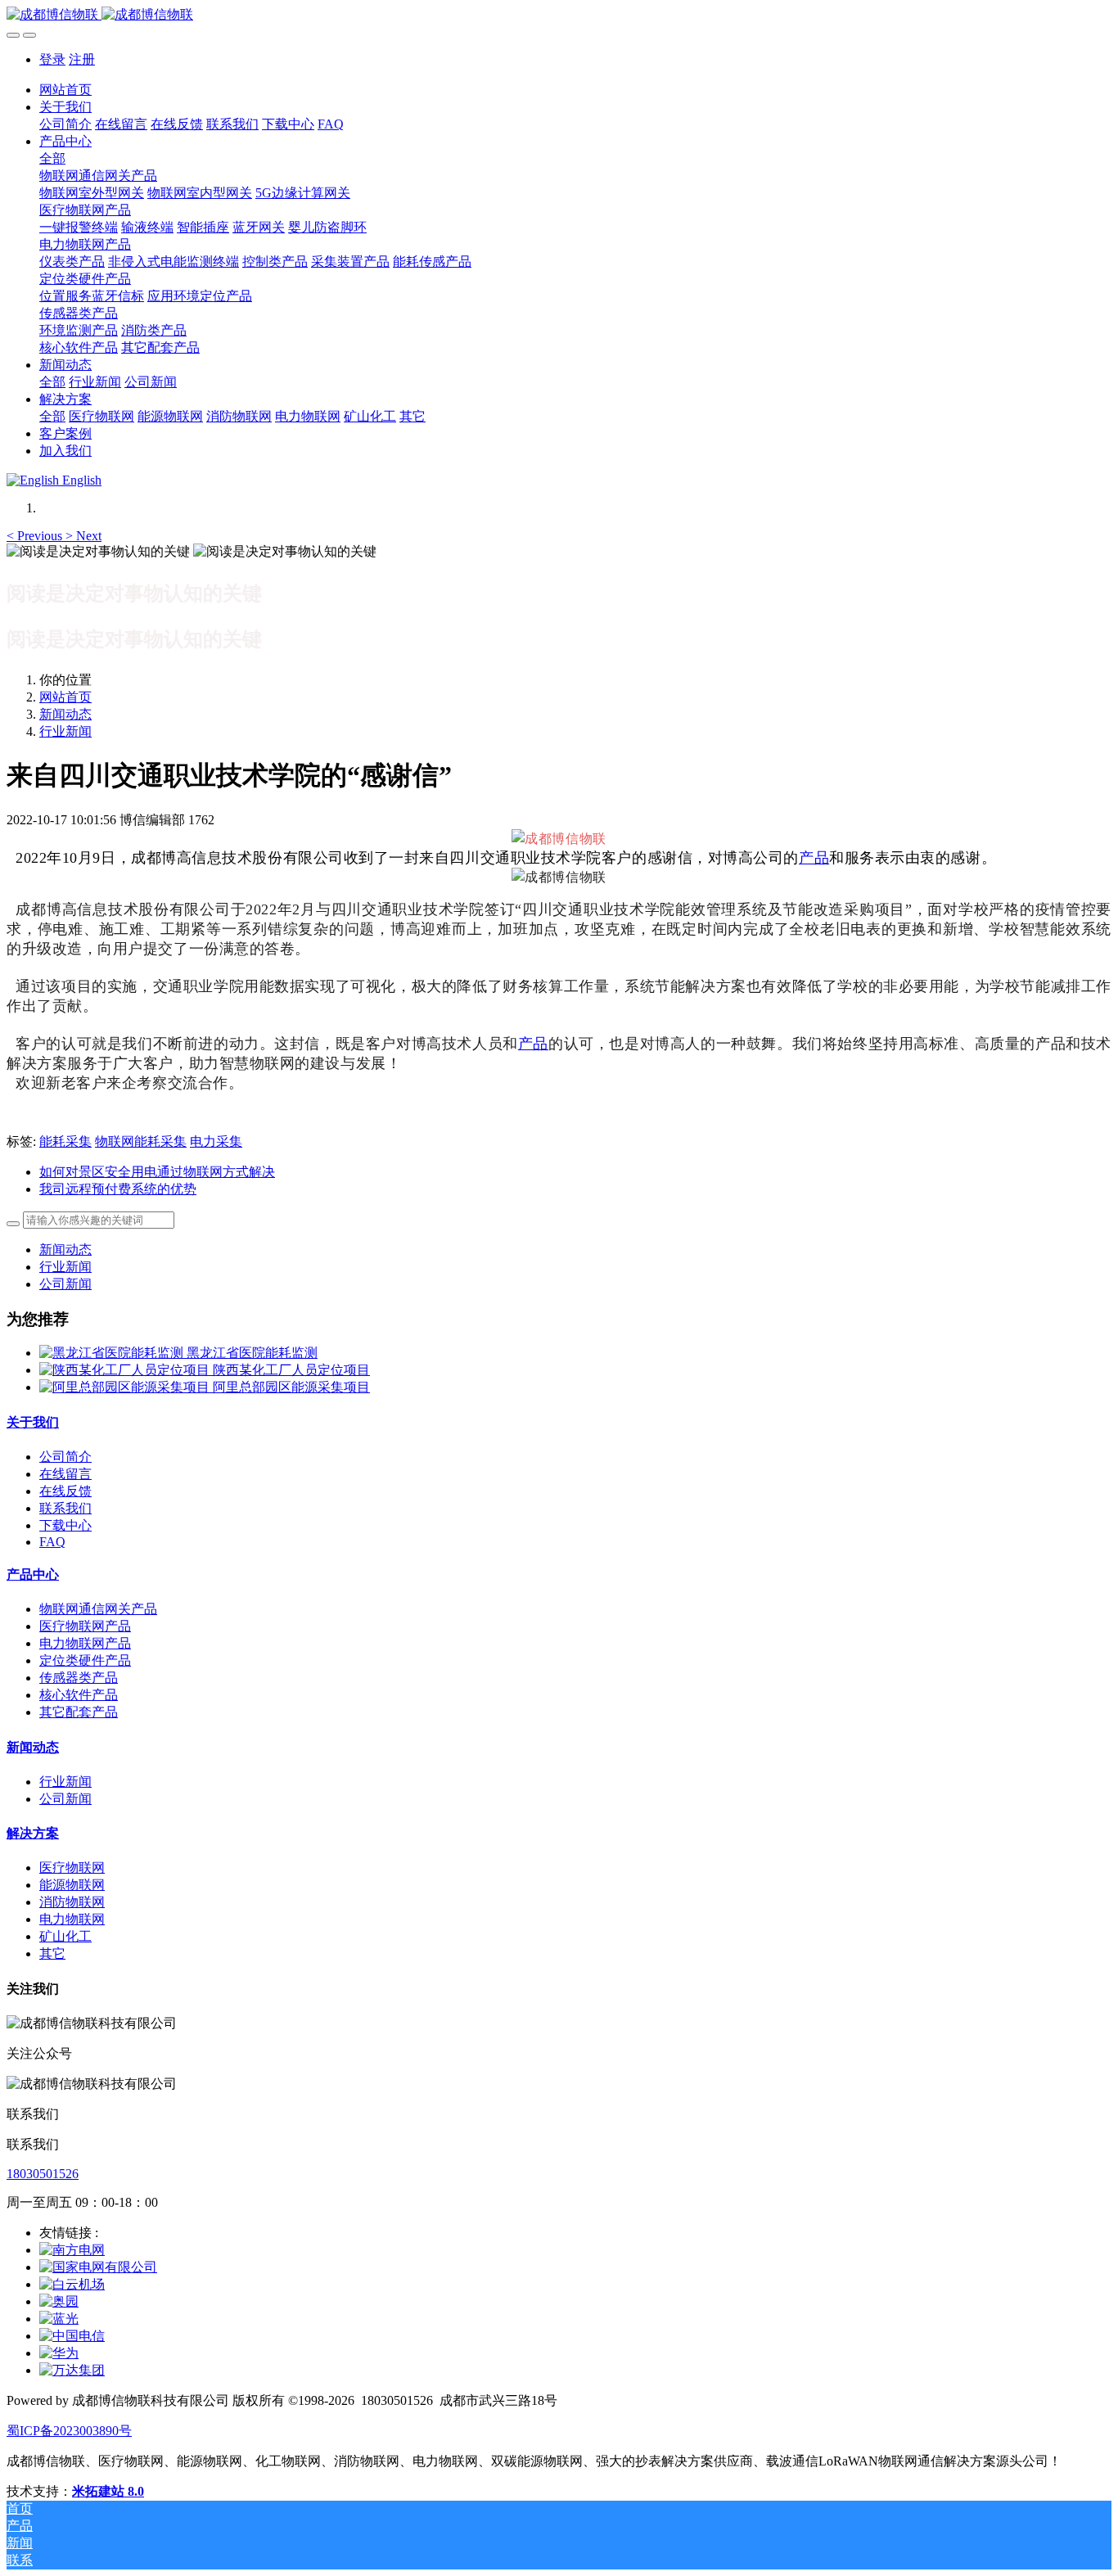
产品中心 (33, 1574)
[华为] (59, 2353)
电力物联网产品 (85, 1643)
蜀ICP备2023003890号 (69, 2431)
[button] (36, 536)
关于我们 (33, 1422)
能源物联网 (72, 1885)
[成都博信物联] (559, 15)
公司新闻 (65, 1284)
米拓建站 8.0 (108, 2491)
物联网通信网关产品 (98, 1609)
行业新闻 (65, 731)
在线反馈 (65, 1491)
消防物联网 (72, 1902)
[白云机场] (72, 2284)
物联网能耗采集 (141, 1141)
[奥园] (59, 2301)
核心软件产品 (79, 1695)
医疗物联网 (72, 1868)
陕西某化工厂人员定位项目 (291, 1370)
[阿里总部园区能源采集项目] (126, 1387)
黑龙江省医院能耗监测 (252, 1353)
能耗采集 (65, 1141)
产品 (814, 858)
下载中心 (65, 1525)
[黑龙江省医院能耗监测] (113, 1353)
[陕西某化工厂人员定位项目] (126, 1370)
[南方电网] (72, 2250)
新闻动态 (65, 714)
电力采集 (216, 1141)
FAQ (52, 1542)
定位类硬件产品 (85, 1660)
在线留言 (65, 1474)
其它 (52, 1953)
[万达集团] (72, 2370)
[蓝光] (59, 2319)
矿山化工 (65, 1936)
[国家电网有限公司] (98, 2267)
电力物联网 (72, 1919)
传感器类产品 (79, 1678)
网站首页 (65, 90)
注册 (82, 59)
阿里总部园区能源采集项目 (291, 1387)
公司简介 (65, 1457)
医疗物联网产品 (85, 1626)
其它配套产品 (79, 1712)
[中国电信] (72, 2336)
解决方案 (33, 1833)
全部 (52, 158)
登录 (52, 59)
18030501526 (43, 2174)
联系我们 (65, 1508)
